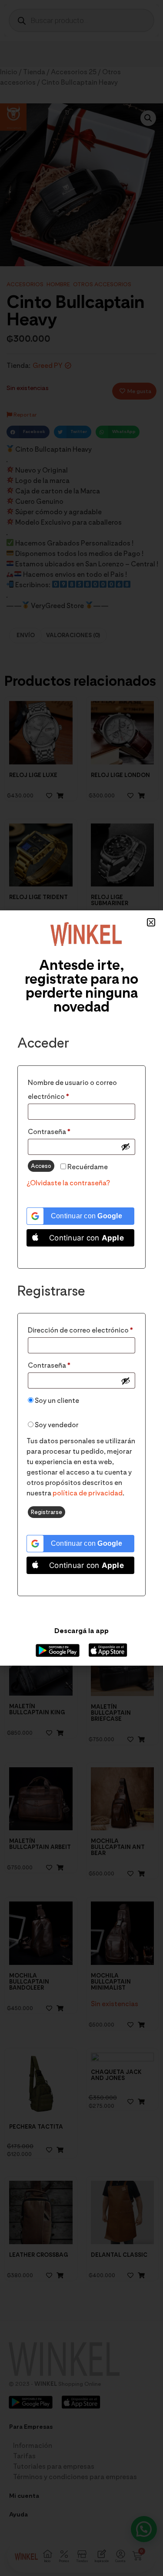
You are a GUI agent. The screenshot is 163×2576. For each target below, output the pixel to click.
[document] (81, 1288)
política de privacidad (88, 1493)
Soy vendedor (56, 1425)
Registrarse (47, 1512)
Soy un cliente (56, 1400)
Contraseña (68, 1130)
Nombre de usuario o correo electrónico (72, 1088)
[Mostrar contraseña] (126, 1147)
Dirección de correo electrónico (81, 1329)
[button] (151, 922)
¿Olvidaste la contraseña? (68, 1183)
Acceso (41, 1166)
